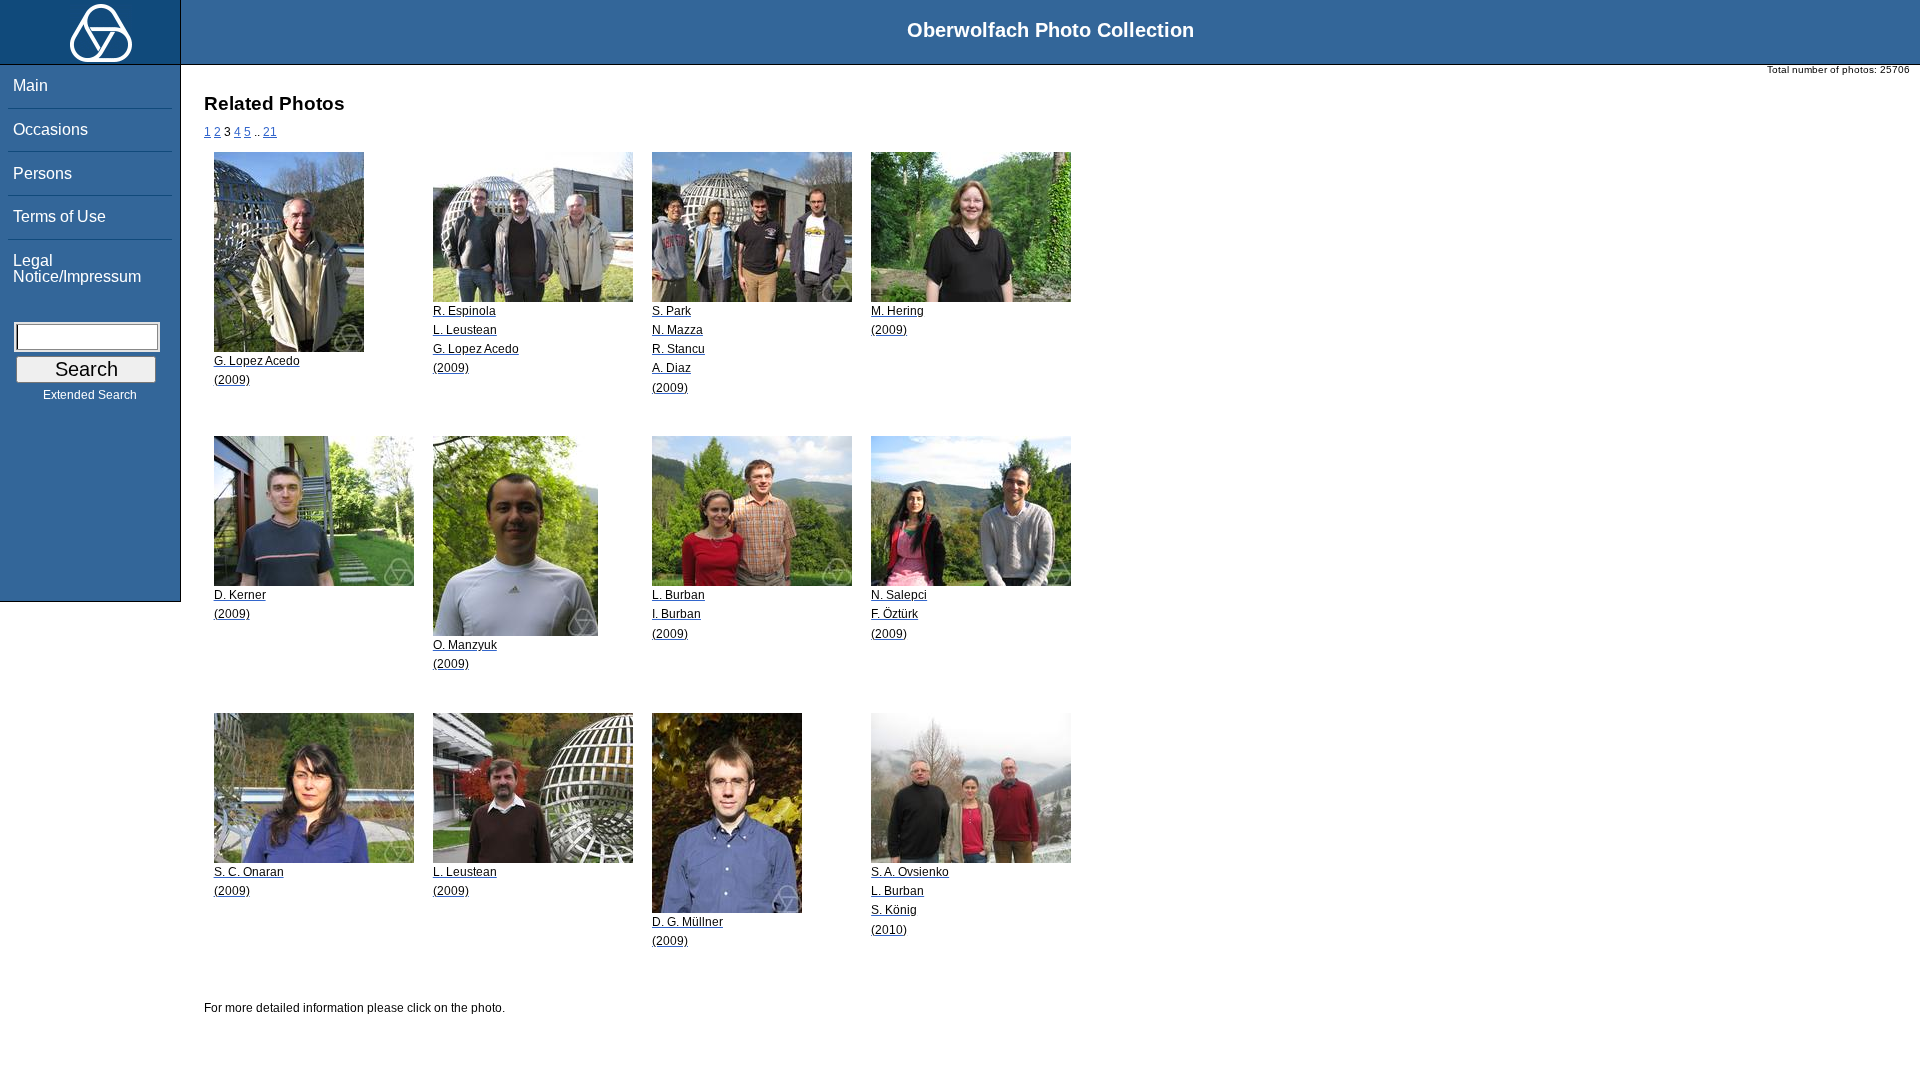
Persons (42, 173)
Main (30, 85)
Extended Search (90, 395)
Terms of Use (59, 216)
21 (270, 132)
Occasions (50, 129)
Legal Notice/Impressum (77, 268)
